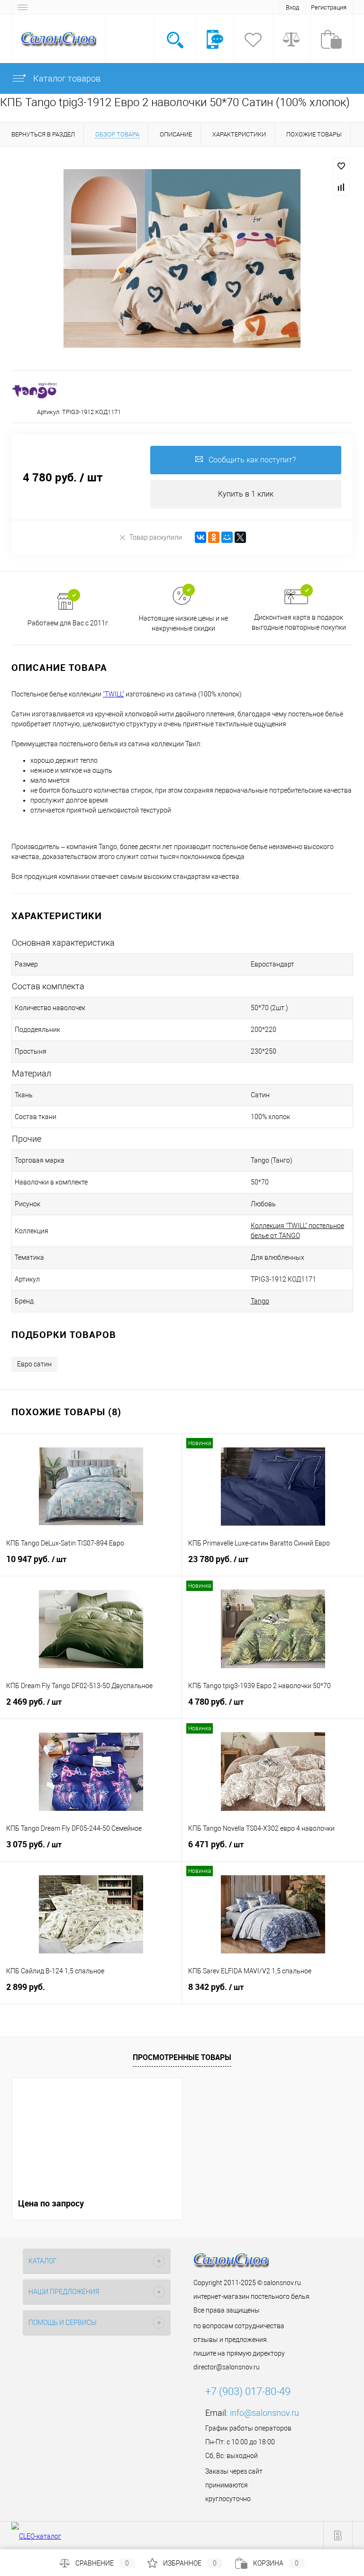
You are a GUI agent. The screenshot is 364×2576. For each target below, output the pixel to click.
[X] (240, 537)
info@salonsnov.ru (264, 2413)
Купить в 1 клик (246, 494)
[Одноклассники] (214, 537)
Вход (292, 7)
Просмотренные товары (182, 2057)
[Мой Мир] (227, 537)
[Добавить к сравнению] (341, 187)
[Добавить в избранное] (341, 166)
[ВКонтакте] (200, 537)
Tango (260, 1301)
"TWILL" (114, 694)
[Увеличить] (182, 258)
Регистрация (329, 7)
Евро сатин (34, 1364)
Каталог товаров (66, 78)
